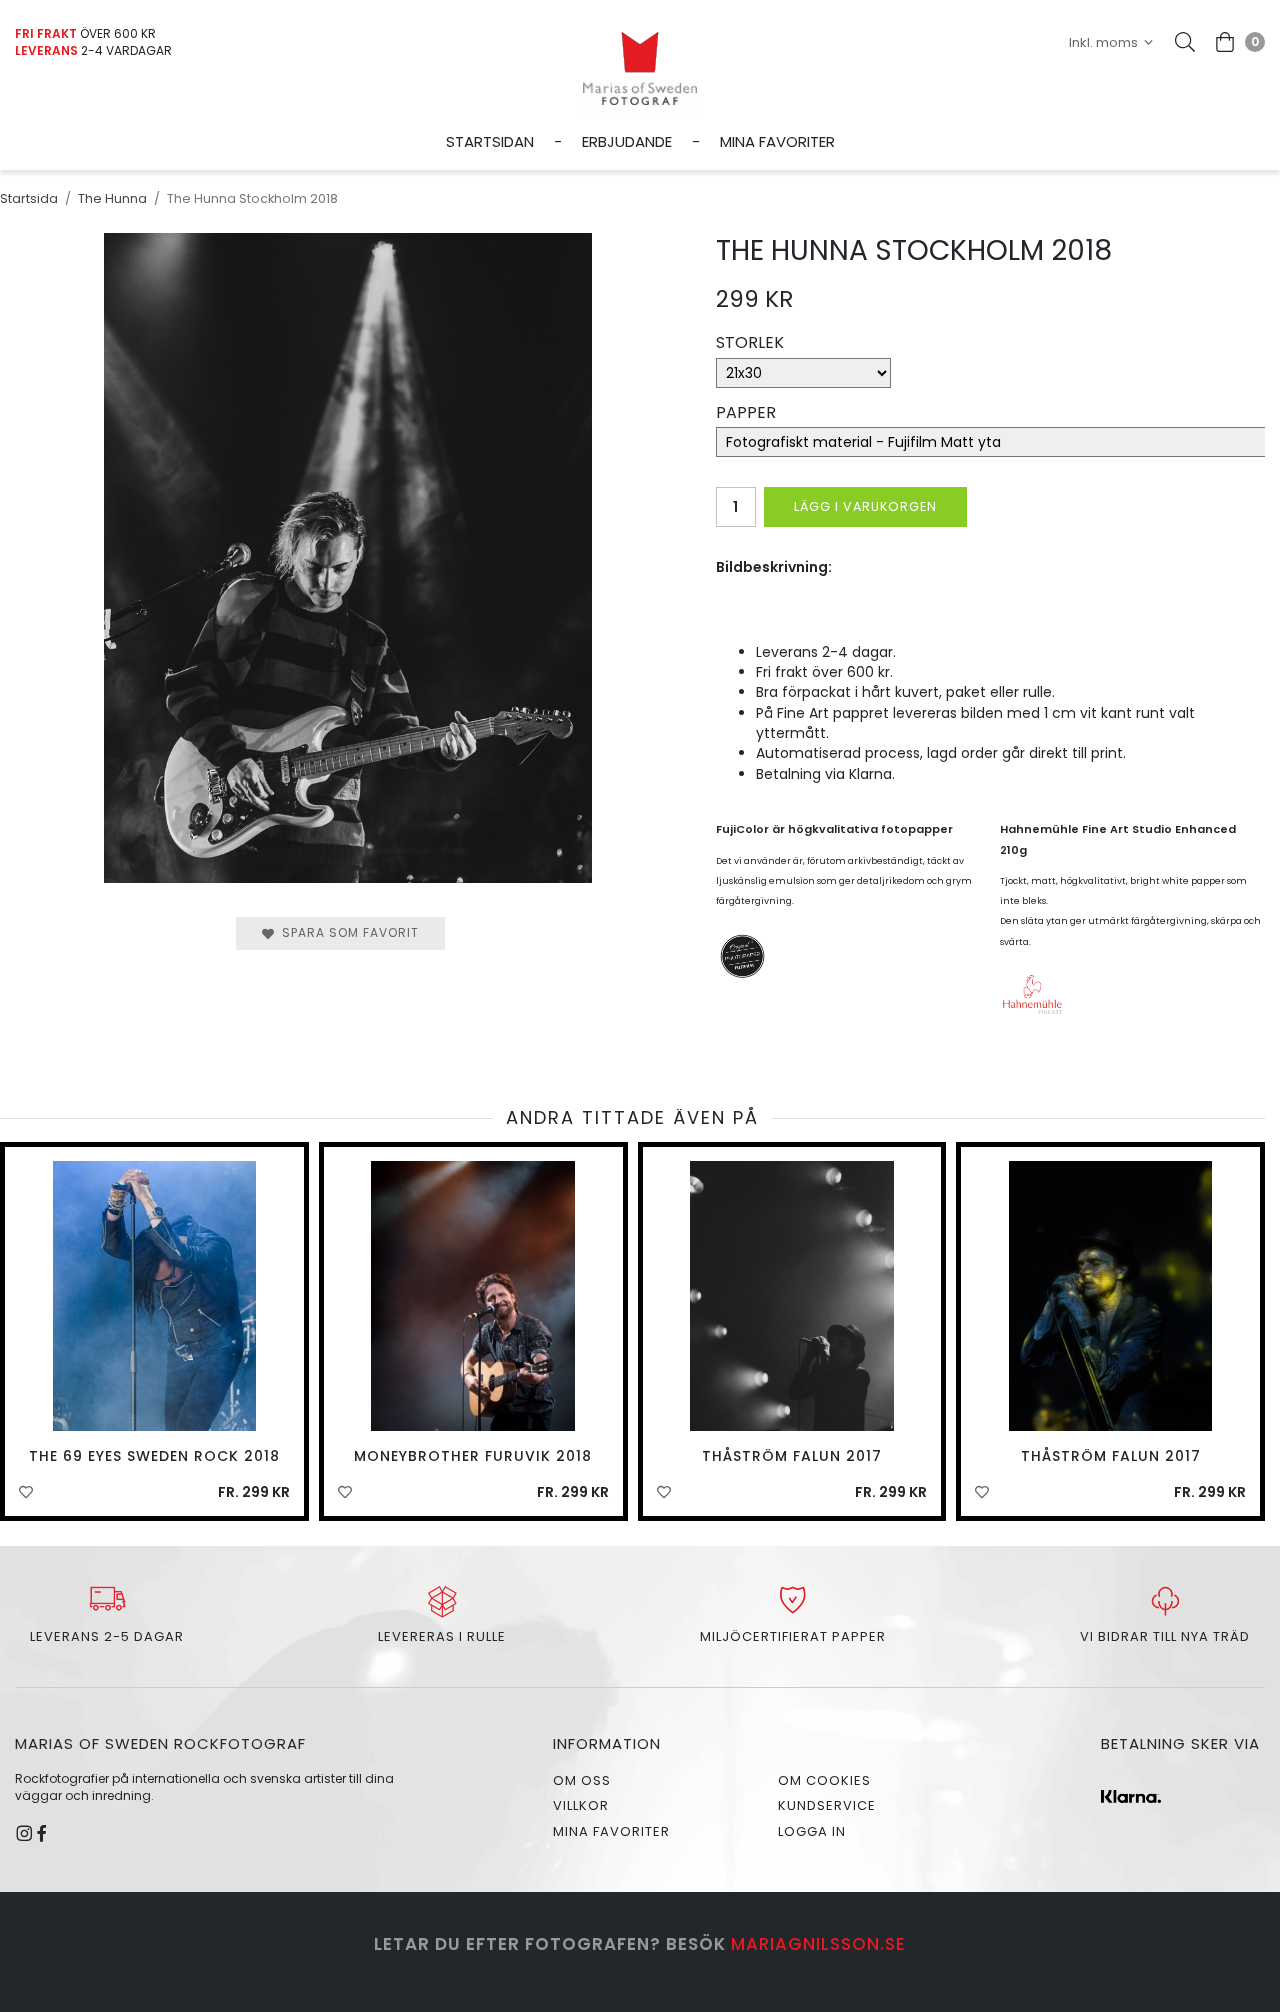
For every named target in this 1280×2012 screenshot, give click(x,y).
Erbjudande (627, 141)
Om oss (582, 1780)
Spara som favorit (346, 932)
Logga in (812, 1831)
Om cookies (824, 1780)
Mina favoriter (777, 141)
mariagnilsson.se (818, 1944)
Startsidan (490, 141)
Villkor (581, 1805)
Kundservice (827, 1805)
